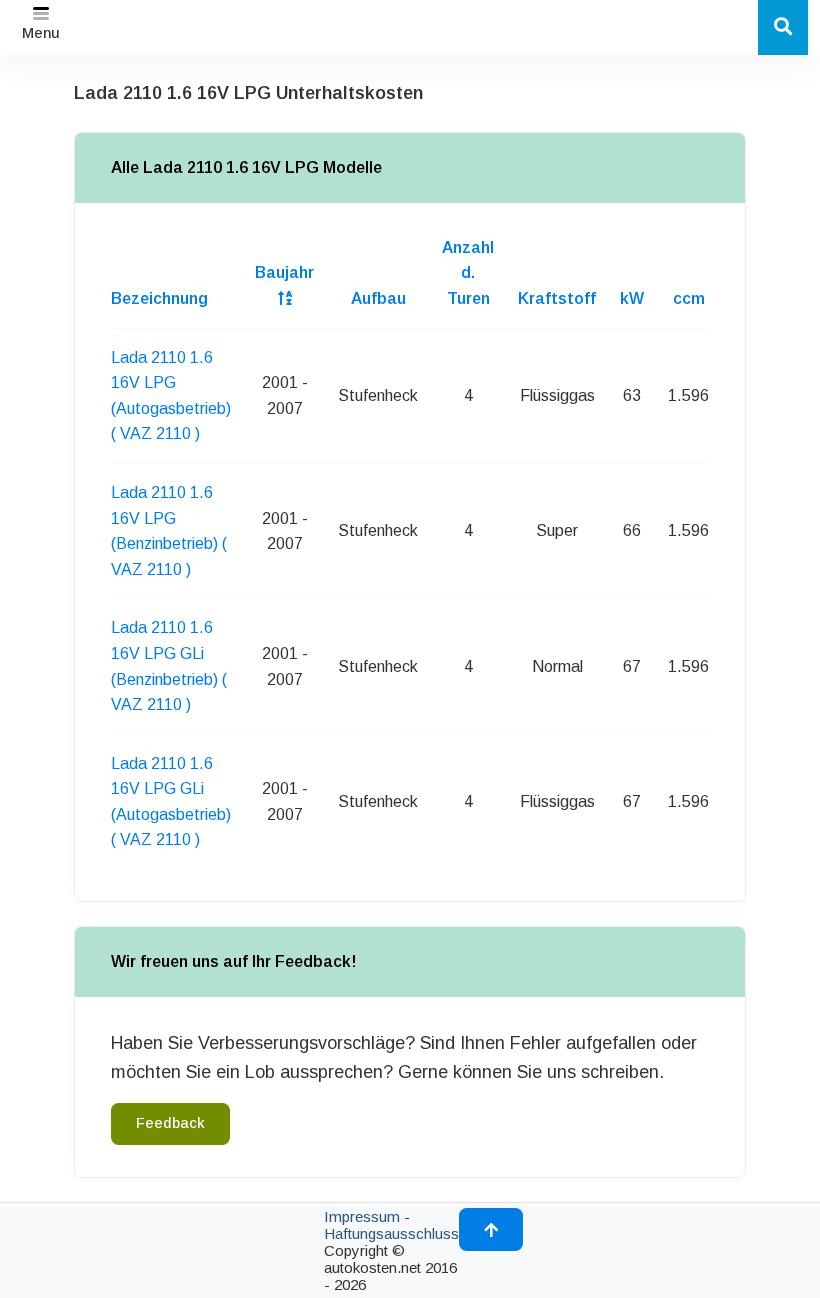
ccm (689, 298)
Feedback (170, 1123)
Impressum (362, 1216)
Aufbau (378, 298)
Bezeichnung (159, 298)
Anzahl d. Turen (468, 273)
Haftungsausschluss (391, 1233)
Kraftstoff (557, 298)
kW (632, 298)
